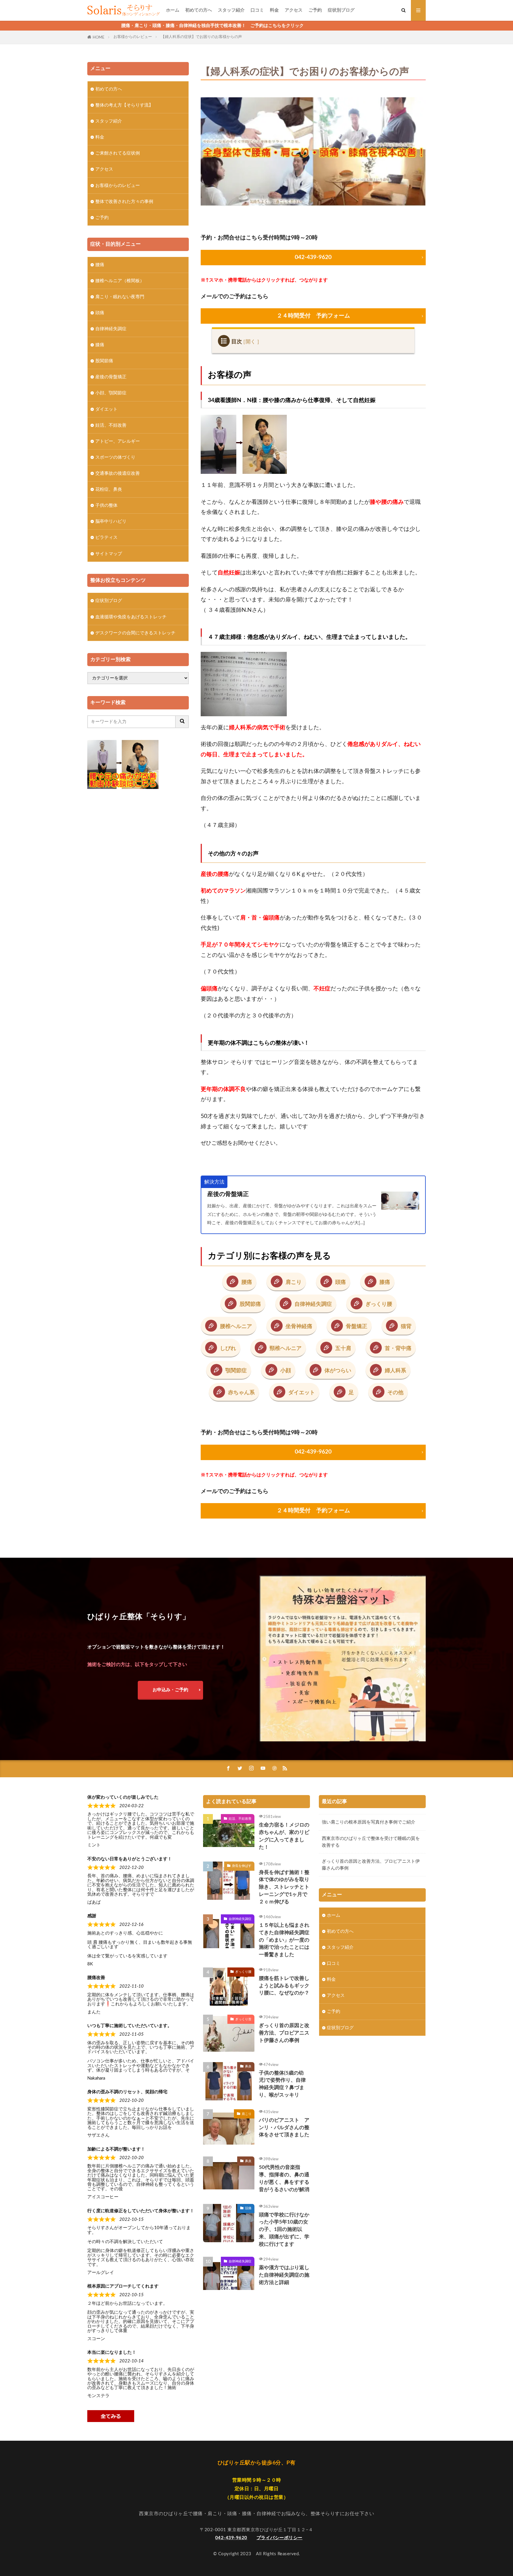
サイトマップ (109, 554)
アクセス (294, 10)
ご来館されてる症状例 (118, 153)
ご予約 (315, 10)
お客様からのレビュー (133, 37)
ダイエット (302, 1393)
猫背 (406, 1326)
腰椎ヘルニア (236, 1326)
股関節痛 (250, 1304)
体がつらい (338, 1371)
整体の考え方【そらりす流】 (124, 105)
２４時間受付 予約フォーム (313, 316)
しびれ (228, 1348)
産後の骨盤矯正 (228, 1194)
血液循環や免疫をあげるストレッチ (131, 617)
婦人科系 (395, 1371)
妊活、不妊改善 (111, 425)
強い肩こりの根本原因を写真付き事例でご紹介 (369, 1822)
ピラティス (106, 537)
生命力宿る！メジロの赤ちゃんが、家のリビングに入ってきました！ (284, 1836)
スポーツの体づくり (115, 457)
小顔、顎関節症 (111, 393)
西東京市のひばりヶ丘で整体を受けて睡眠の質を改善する (371, 1842)
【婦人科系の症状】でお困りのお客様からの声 (201, 37)
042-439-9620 (313, 257)
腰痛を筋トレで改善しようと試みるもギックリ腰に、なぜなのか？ (284, 1986)
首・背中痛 (398, 1348)
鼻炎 (248, 2066)
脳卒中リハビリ (111, 521)
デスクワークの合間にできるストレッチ (135, 633)
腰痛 (247, 1282)
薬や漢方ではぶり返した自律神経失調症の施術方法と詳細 (284, 2275)
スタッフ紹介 (231, 10)
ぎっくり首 (243, 2019)
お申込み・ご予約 (170, 1690)
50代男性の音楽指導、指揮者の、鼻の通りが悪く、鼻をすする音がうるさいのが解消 (284, 2178)
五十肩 (343, 1348)
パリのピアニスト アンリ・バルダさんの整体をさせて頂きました (284, 2128)
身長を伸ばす (242, 1866)
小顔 (286, 1371)
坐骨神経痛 (299, 1326)
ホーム (173, 10)
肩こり (294, 1282)
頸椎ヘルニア (286, 1348)
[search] (182, 722)
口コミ (257, 10)
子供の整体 (106, 505)
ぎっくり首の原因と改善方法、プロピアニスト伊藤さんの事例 (284, 2033)
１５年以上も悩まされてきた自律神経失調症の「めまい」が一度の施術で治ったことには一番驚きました (284, 1940)
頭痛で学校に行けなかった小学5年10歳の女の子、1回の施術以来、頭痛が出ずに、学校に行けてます (284, 2230)
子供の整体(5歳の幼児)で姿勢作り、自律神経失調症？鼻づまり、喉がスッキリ (282, 2084)
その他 (395, 1393)
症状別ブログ (341, 10)
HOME (99, 37)
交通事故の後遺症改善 (118, 473)
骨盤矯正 (357, 1326)
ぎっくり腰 (379, 1304)
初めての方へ (199, 10)
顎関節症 (236, 1371)
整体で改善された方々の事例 (124, 202)
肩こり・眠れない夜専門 (120, 297)
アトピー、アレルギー (118, 441)
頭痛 (341, 1282)
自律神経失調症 (313, 1304)
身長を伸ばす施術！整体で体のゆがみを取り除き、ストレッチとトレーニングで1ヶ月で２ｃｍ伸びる (284, 1887)
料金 (274, 10)
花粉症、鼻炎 (109, 489)
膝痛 (385, 1282)
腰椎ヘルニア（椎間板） (120, 281)
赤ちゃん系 (241, 1393)
